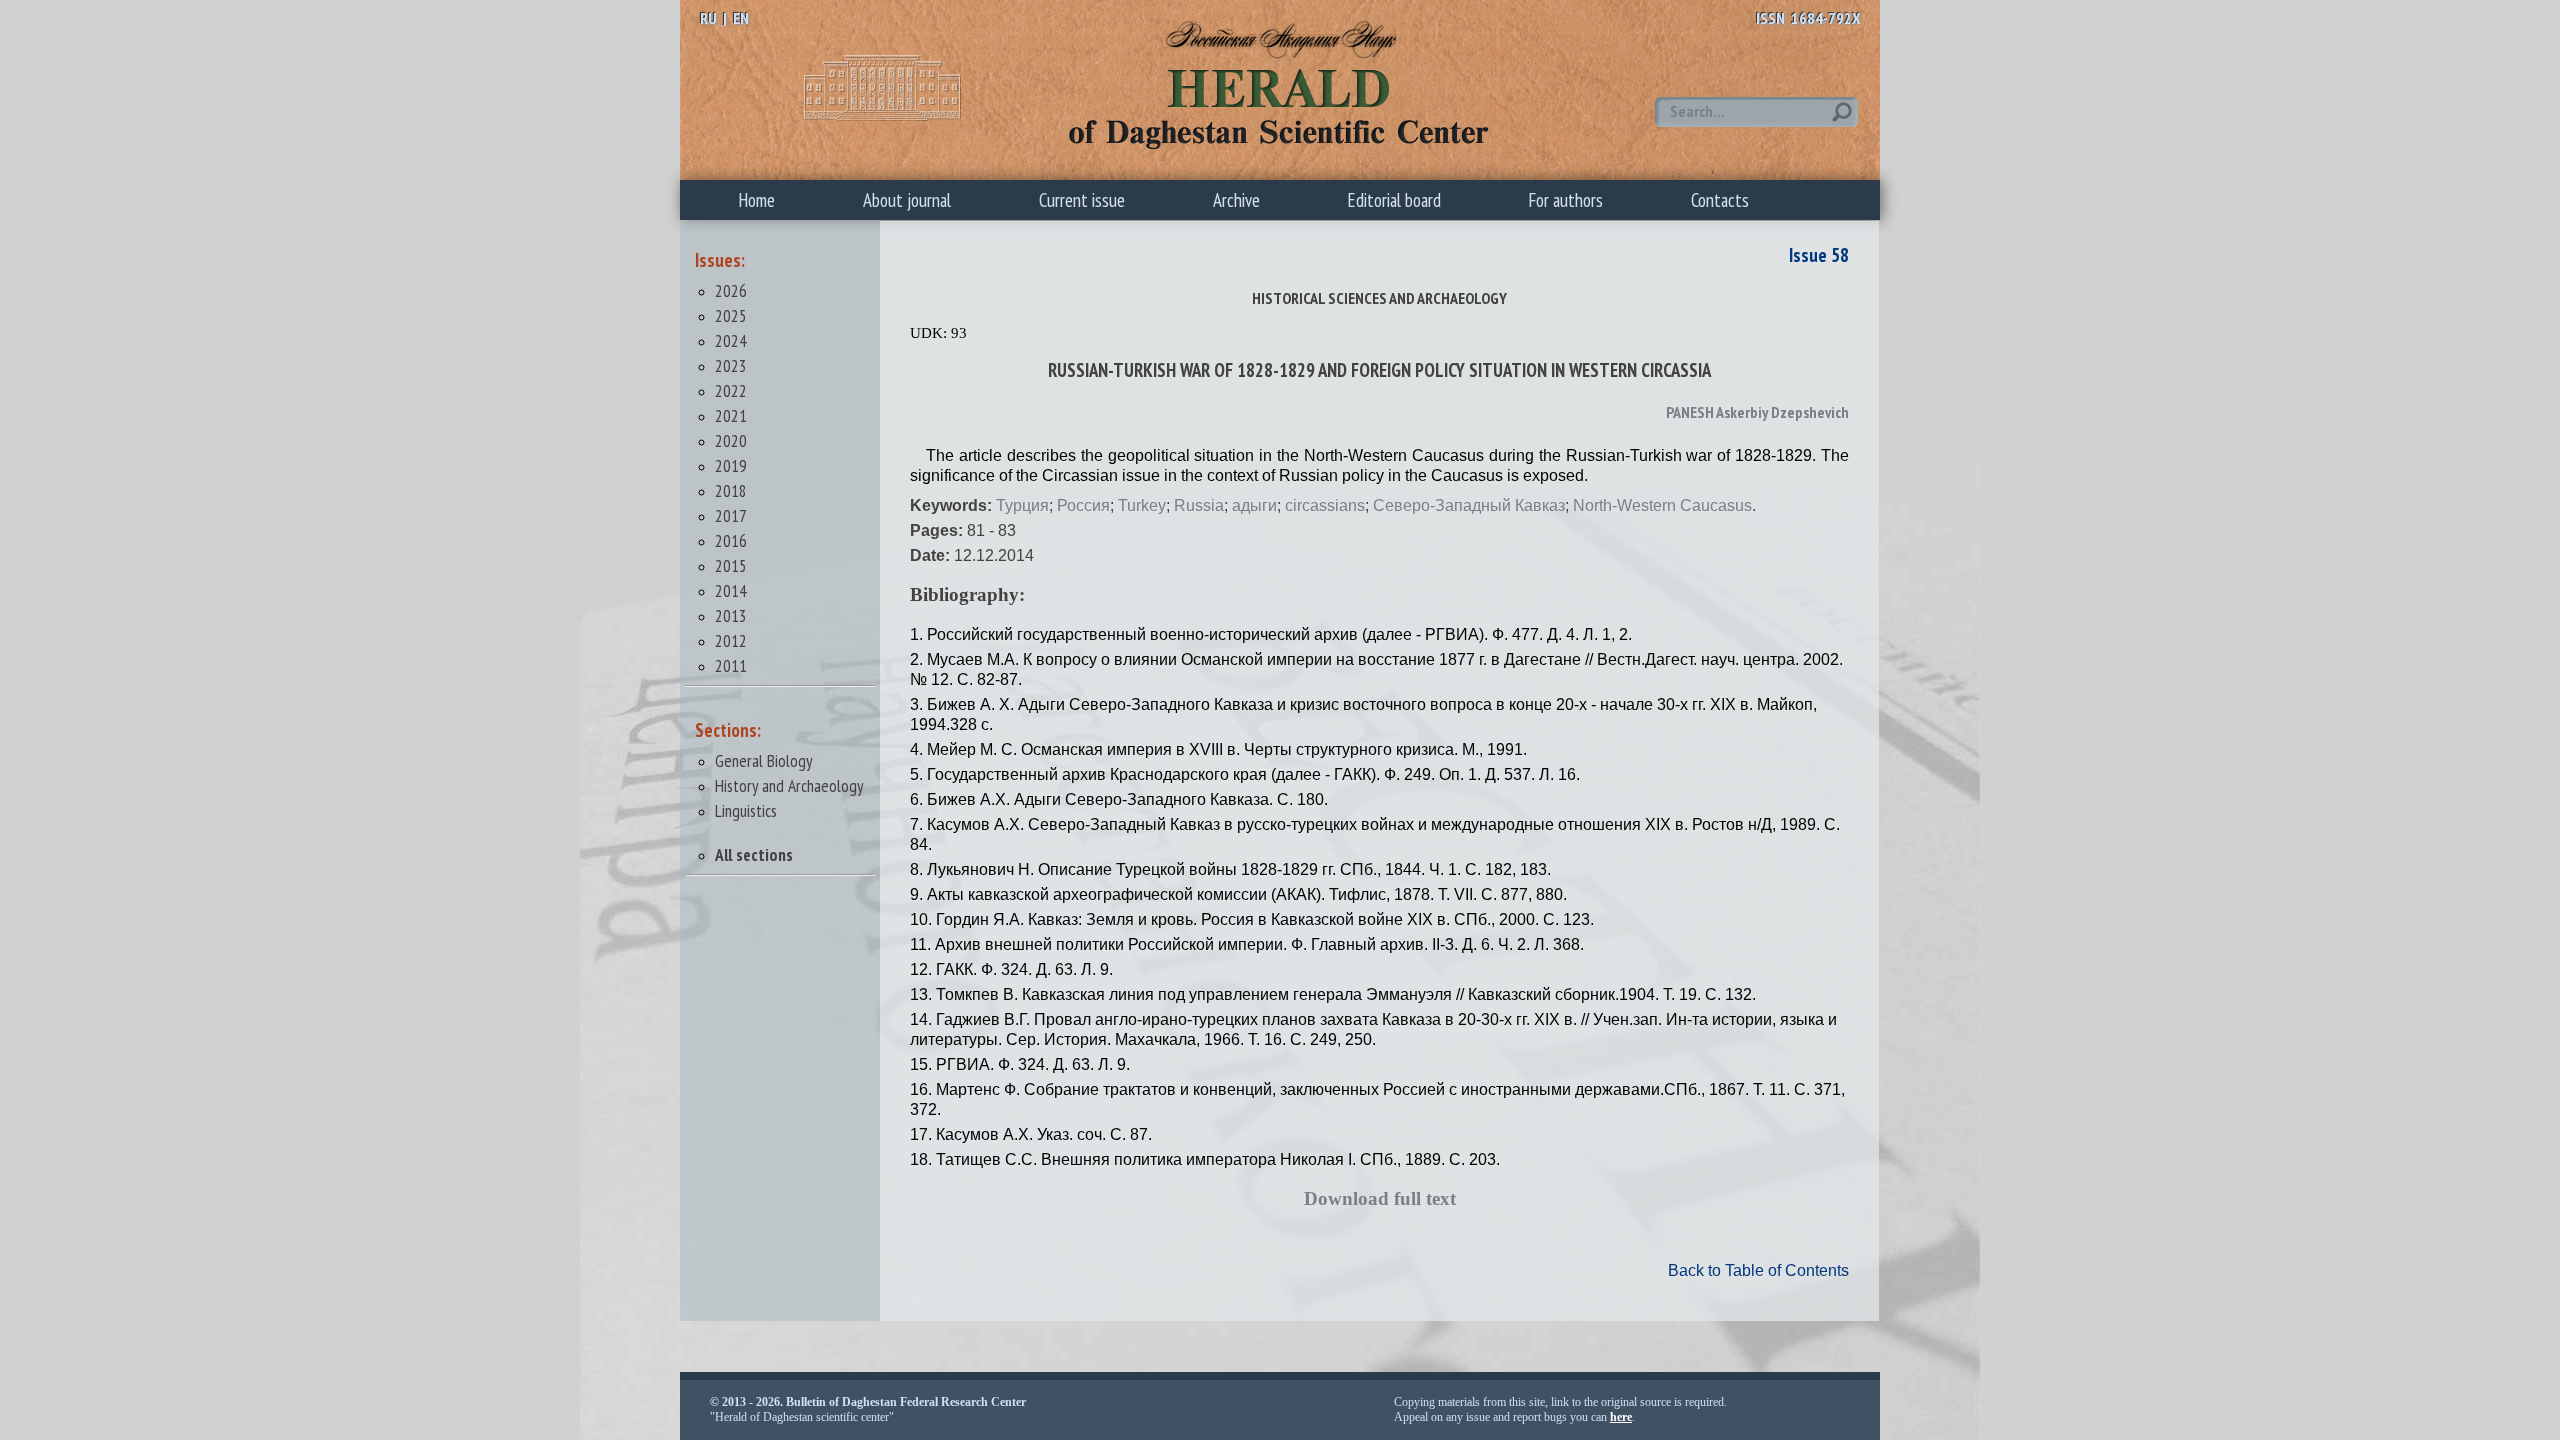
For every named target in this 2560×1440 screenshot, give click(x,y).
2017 (731, 515)
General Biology (764, 760)
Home (757, 200)
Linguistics (746, 810)
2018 (731, 490)
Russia (1199, 505)
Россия (1083, 505)
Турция (1022, 505)
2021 (731, 415)
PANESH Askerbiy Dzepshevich (1757, 412)
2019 (731, 465)
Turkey (1142, 505)
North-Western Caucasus (1662, 505)
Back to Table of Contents (1758, 1270)
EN (741, 18)
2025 (731, 315)
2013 (731, 615)
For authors (1566, 200)
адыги (1254, 505)
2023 (731, 365)
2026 (731, 290)
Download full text (1380, 1198)
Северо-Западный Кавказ (1469, 505)
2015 (731, 565)
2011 (731, 665)
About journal (907, 200)
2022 (731, 390)
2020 (731, 440)
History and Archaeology (789, 785)
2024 (731, 340)
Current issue (1082, 200)
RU (708, 18)
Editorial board (1394, 200)
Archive (1236, 200)
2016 (731, 540)
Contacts (1720, 200)
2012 (731, 640)
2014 (731, 590)
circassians (1325, 505)
